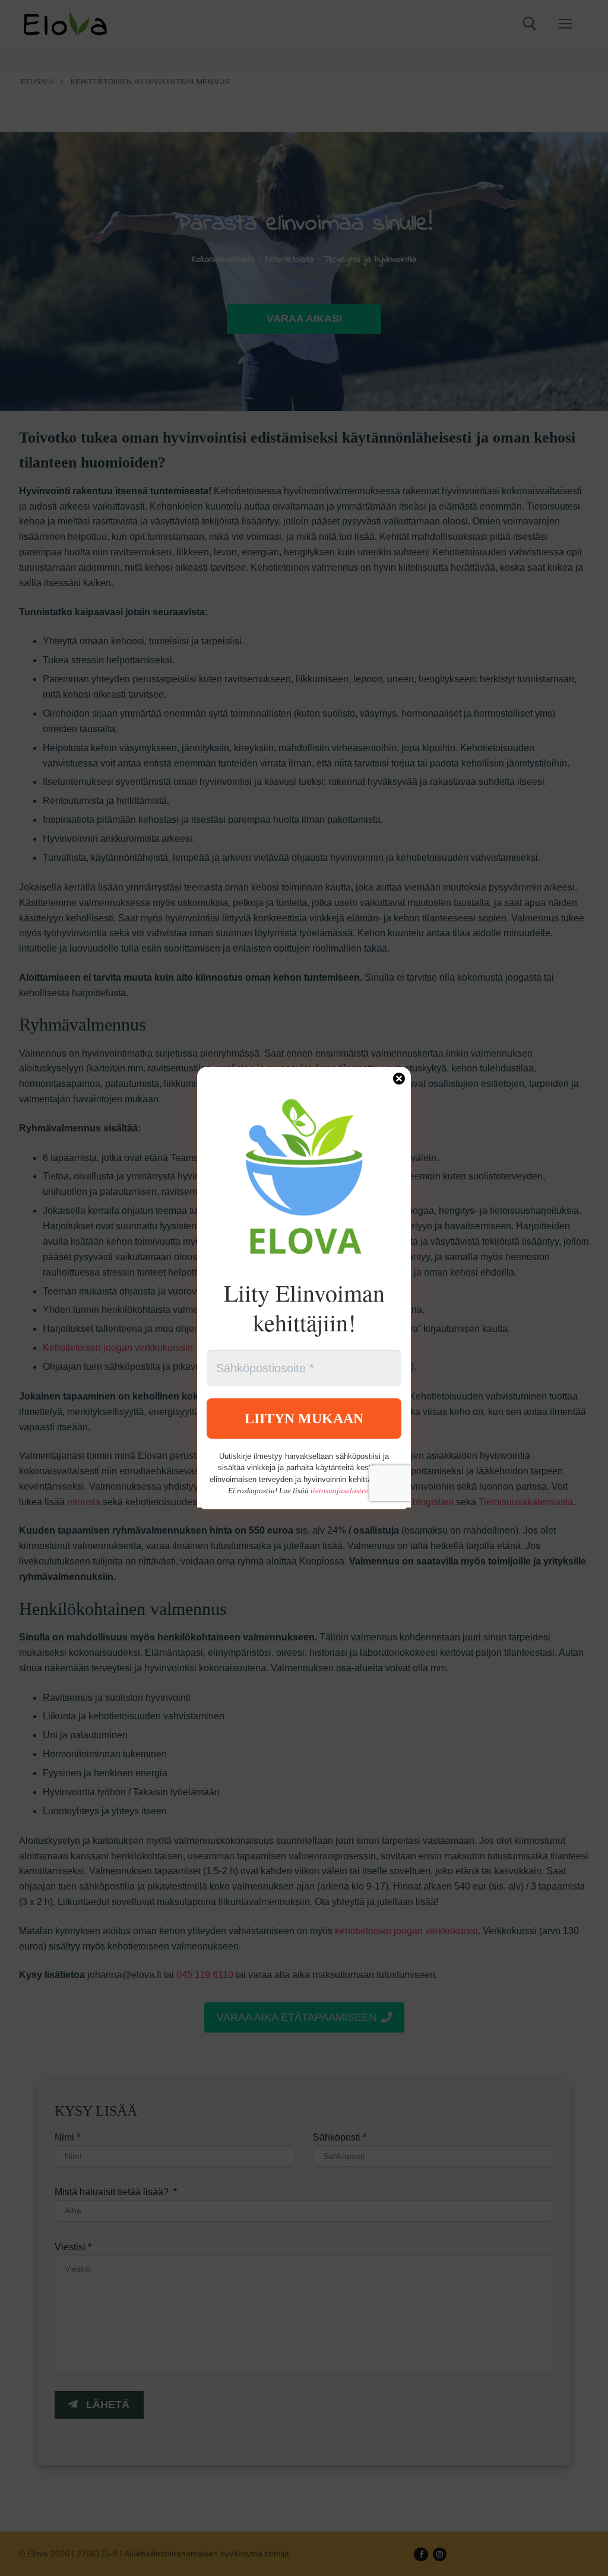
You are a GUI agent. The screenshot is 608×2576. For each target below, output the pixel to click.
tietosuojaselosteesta (344, 1491)
